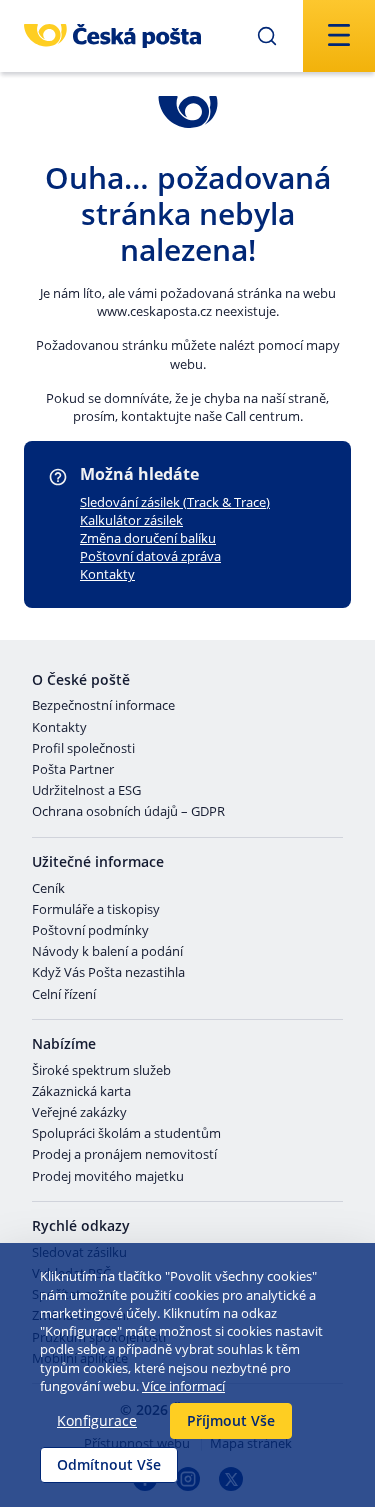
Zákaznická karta (81, 1092)
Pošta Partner (73, 770)
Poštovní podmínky (90, 931)
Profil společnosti (83, 749)
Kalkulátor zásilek (131, 520)
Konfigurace (97, 1420)
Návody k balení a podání (107, 952)
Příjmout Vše (231, 1420)
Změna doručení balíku (148, 538)
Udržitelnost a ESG (86, 791)
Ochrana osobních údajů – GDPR (128, 812)
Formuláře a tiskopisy (96, 910)
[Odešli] (267, 36)
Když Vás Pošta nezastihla (108, 973)
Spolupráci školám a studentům (126, 1134)
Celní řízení (64, 995)
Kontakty (107, 574)
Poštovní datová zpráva (150, 556)
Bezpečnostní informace (103, 706)
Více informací (183, 1386)
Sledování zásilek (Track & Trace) (175, 502)
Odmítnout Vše (109, 1464)
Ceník (48, 889)
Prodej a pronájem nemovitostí (124, 1155)
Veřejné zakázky (79, 1113)
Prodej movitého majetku (108, 1177)
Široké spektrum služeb (101, 1071)
